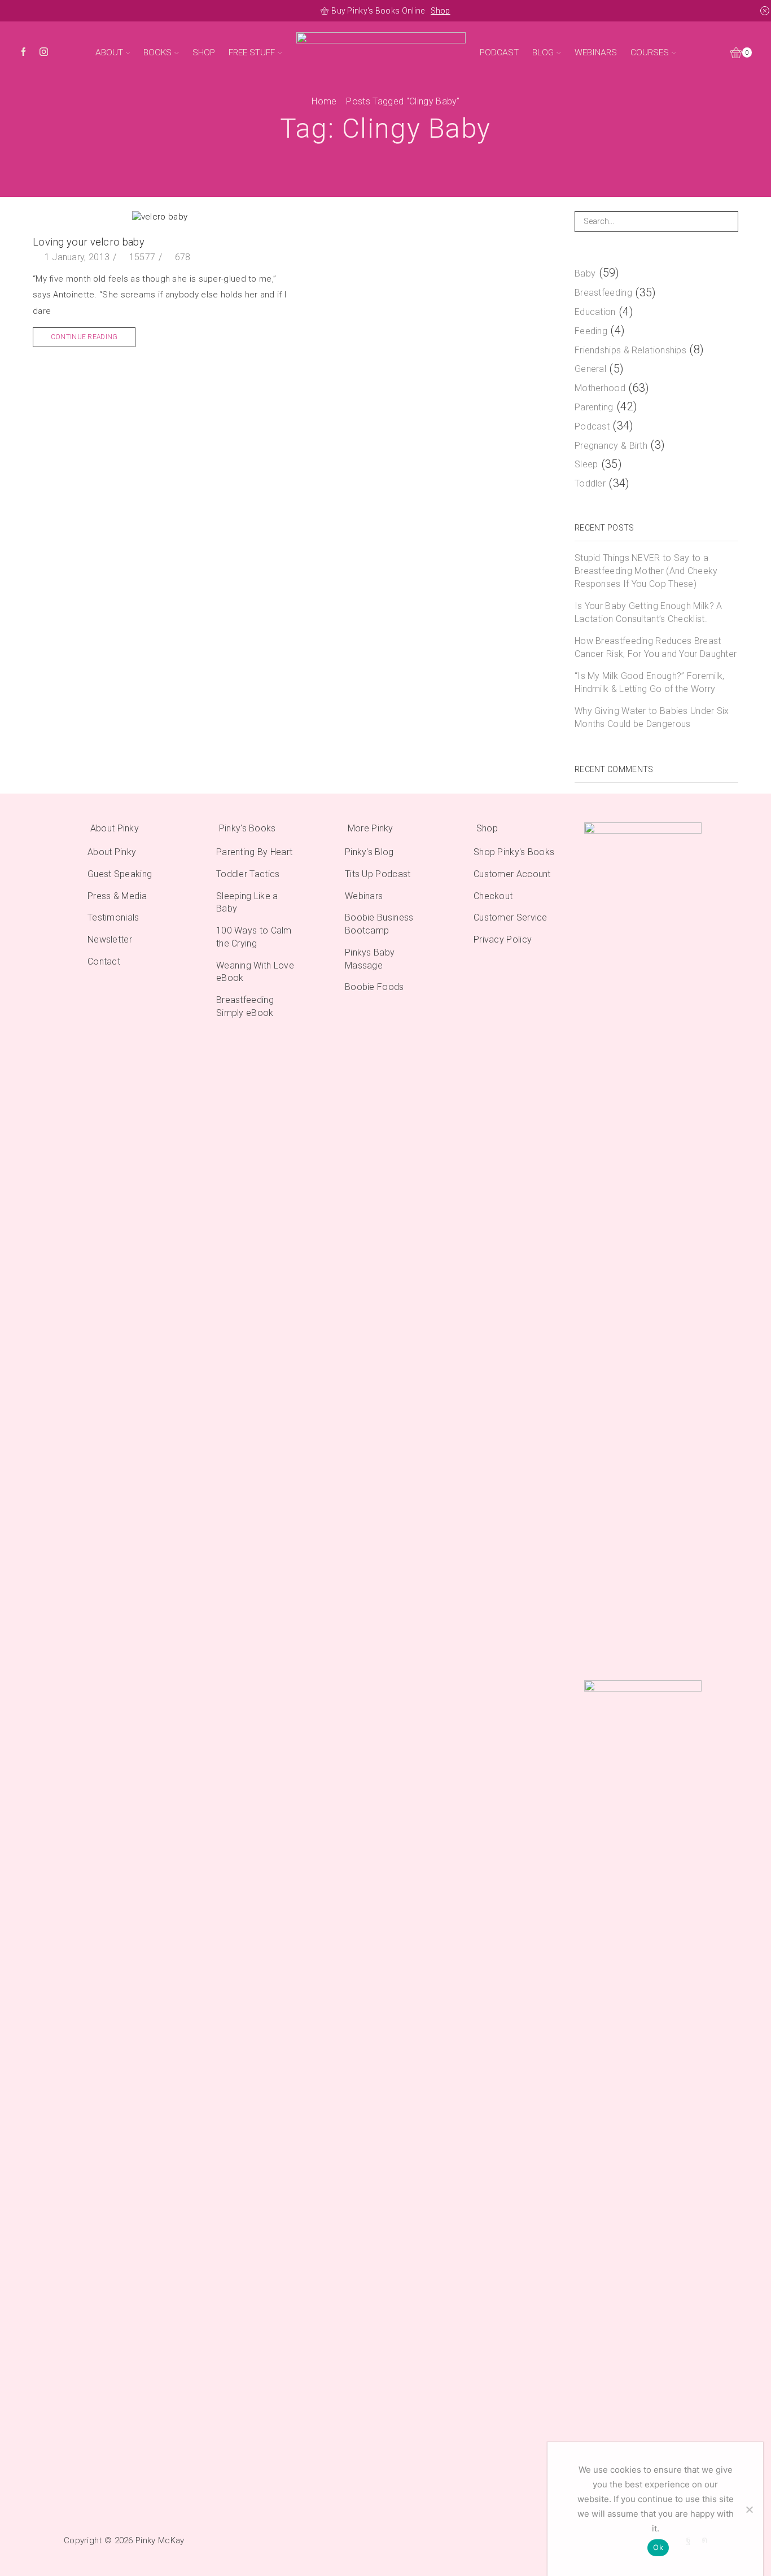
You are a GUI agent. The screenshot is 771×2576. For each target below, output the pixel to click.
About (109, 52)
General (590, 369)
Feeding (591, 331)
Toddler (590, 483)
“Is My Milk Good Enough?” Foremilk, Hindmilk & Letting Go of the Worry (650, 682)
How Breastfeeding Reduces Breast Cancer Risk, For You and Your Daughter (656, 647)
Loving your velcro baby (89, 242)
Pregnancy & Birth (611, 446)
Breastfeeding (603, 293)
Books (157, 52)
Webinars (596, 52)
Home (324, 101)
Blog (543, 52)
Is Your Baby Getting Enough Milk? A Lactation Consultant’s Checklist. (649, 612)
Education (595, 312)
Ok (658, 2547)
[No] (749, 2509)
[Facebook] (23, 53)
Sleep (586, 464)
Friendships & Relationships (630, 350)
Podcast (499, 52)
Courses (650, 52)
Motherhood (600, 388)
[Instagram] (44, 53)
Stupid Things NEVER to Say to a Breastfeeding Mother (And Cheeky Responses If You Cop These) (646, 571)
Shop (441, 11)
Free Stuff (252, 52)
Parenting (594, 407)
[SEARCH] (728, 222)
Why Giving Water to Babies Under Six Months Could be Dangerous (652, 717)
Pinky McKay (160, 2540)
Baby (585, 273)
